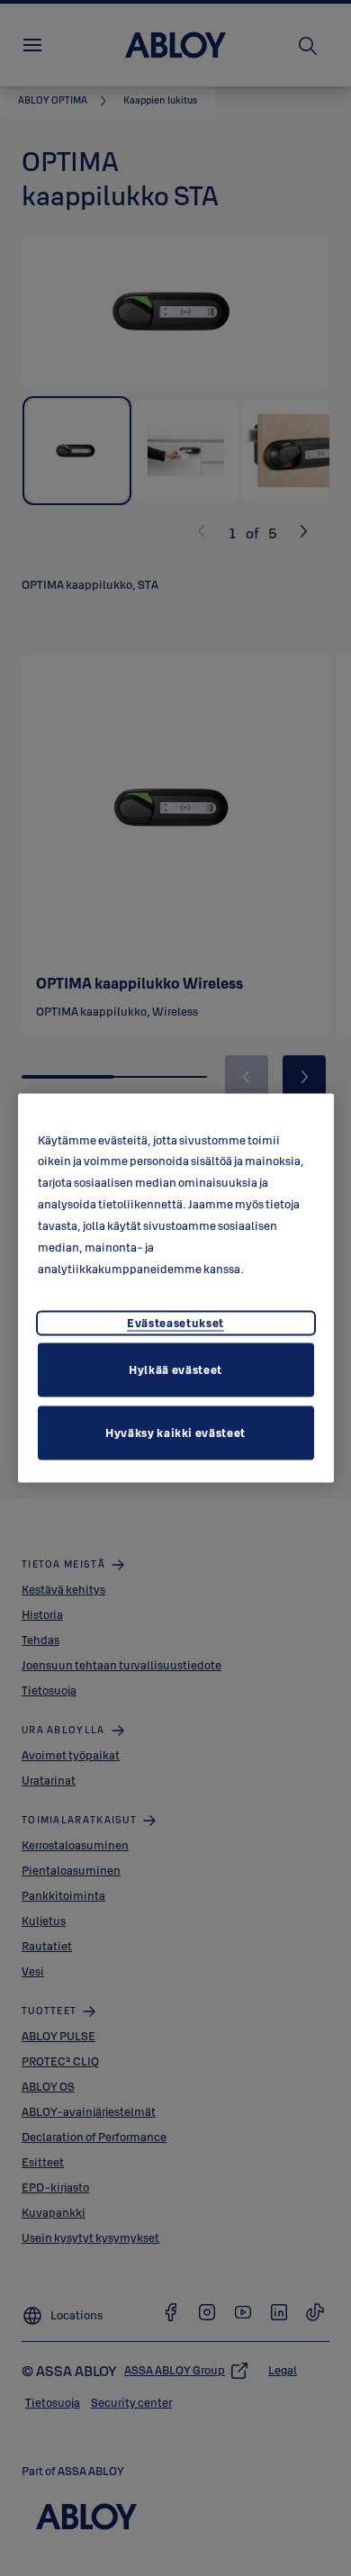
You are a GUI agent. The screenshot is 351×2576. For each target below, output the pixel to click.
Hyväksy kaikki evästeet (175, 1433)
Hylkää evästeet (175, 1369)
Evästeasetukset (175, 1323)
